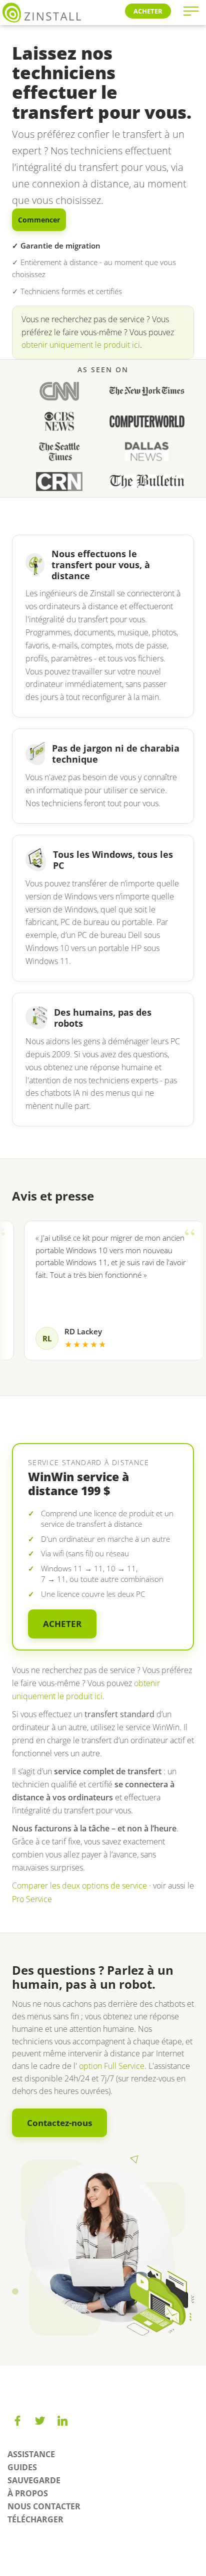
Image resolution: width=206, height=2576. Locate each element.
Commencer (39, 220)
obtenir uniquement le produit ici (81, 345)
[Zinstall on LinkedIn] (62, 2421)
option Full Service (112, 2066)
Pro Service (32, 1899)
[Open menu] (191, 11)
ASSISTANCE (31, 2454)
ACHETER (148, 11)
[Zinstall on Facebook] (17, 2421)
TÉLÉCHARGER (35, 2519)
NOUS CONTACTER (44, 2506)
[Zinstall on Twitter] (40, 2421)
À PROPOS (28, 2493)
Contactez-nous (59, 2123)
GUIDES (22, 2467)
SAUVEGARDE (34, 2480)
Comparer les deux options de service (79, 1886)
